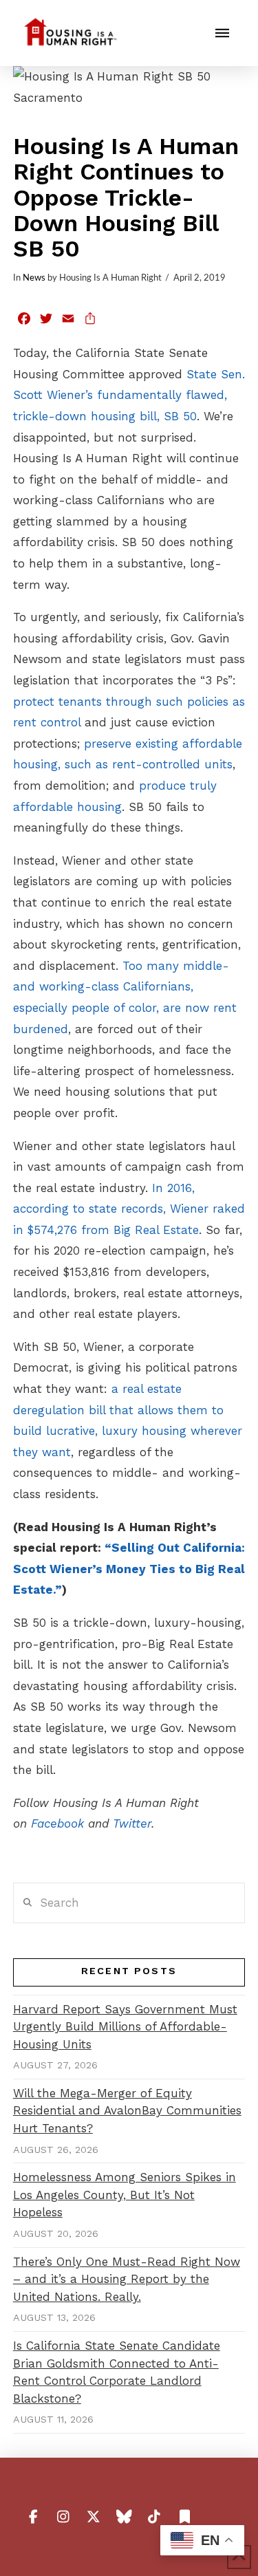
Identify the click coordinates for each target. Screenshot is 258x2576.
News (34, 278)
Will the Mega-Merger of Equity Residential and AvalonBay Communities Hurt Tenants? (127, 2111)
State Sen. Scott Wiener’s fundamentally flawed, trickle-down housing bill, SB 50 (129, 395)
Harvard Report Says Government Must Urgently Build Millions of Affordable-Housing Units (125, 2027)
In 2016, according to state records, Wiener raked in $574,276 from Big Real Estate (129, 1209)
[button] (222, 33)
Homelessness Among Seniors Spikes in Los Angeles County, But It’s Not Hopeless (125, 2195)
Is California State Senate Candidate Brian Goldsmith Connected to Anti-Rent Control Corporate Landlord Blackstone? (117, 2372)
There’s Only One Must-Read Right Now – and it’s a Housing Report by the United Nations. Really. (127, 2279)
